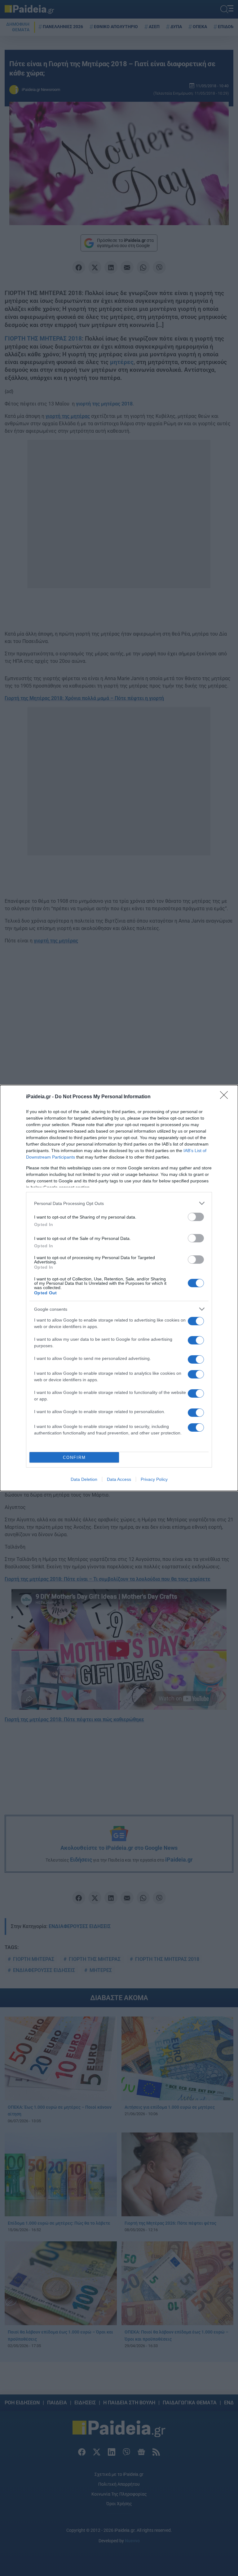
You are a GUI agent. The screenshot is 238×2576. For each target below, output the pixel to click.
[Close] (226, 1097)
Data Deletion (84, 1479)
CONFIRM (74, 1457)
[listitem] (119, 1203)
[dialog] (119, 1288)
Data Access (119, 1479)
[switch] (196, 1217)
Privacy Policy (154, 1479)
